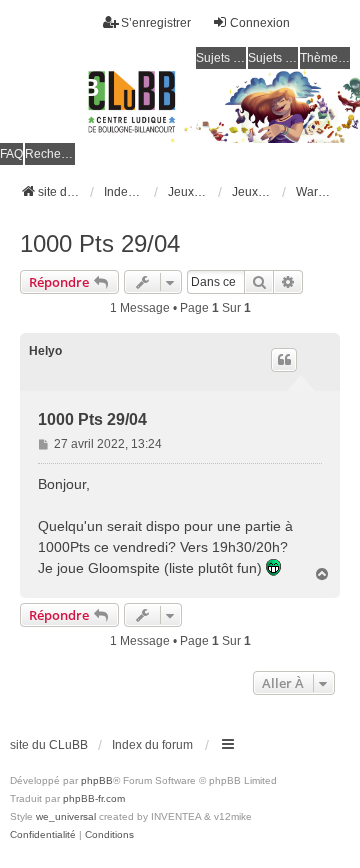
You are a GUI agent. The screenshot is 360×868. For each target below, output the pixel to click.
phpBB (97, 780)
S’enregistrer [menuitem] (156, 23)
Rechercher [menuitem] (50, 154)
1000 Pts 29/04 (100, 243)
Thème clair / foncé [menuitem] (325, 58)
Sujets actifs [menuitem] (273, 58)
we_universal (66, 816)
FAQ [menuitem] (11, 154)
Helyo (45, 351)
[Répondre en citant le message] (284, 360)
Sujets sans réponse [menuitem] (221, 58)
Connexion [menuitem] (260, 23)
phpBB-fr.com (94, 798)
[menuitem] (43, 835)
